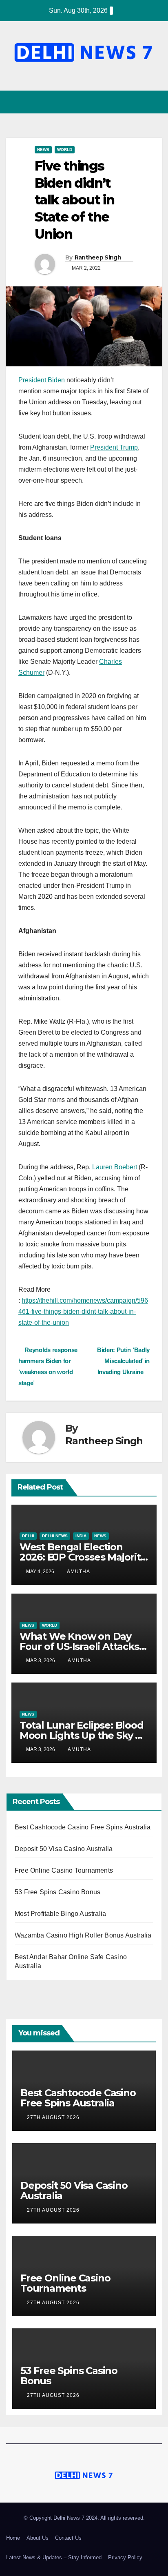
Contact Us (68, 2538)
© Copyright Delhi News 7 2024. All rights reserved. (84, 2518)
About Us (38, 2538)
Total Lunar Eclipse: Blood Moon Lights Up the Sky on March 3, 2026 (84, 1735)
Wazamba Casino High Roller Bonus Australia (83, 1935)
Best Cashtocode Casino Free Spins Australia (83, 1827)
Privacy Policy (125, 2557)
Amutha (78, 1572)
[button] (141, 102)
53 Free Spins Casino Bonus (57, 1892)
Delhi (28, 1536)
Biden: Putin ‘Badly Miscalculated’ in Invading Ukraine (123, 1361)
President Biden (42, 380)
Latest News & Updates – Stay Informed (54, 2557)
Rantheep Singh (98, 257)
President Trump (114, 447)
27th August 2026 (54, 2117)
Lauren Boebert (115, 1167)
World (65, 150)
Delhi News (55, 1536)
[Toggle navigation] (155, 102)
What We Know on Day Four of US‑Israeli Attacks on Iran (79, 1646)
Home (13, 2538)
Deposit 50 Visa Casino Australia (64, 1849)
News (43, 150)
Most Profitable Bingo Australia (60, 1914)
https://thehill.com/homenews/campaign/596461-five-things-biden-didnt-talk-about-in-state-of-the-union (83, 1311)
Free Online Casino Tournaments (64, 1870)
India (81, 1536)
